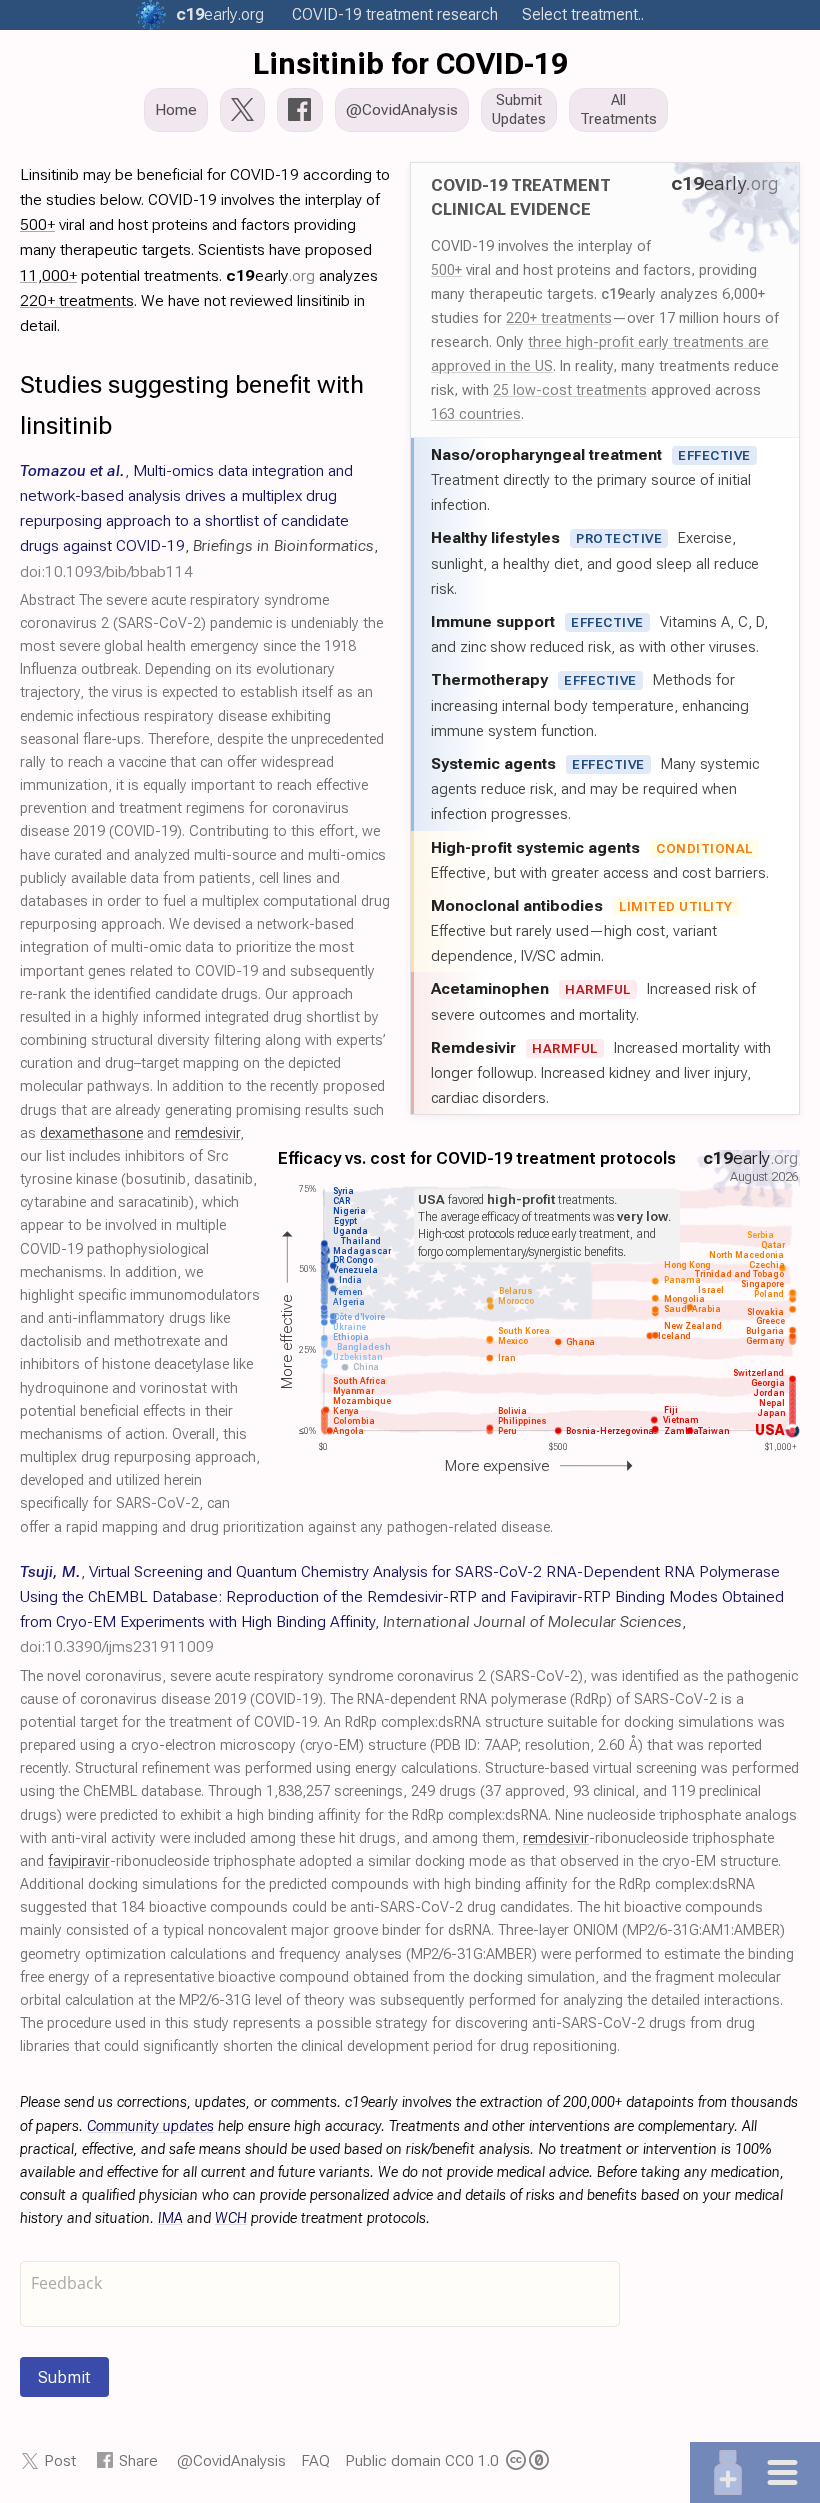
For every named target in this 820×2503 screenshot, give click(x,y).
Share (138, 2460)
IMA (170, 2218)
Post (60, 2460)
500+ (446, 270)
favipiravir (79, 1861)
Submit (64, 2377)
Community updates (150, 2126)
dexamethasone (91, 1133)
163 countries (476, 414)
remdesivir (207, 1133)
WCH (231, 2218)
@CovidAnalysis (231, 2460)
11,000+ (48, 275)
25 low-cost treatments (570, 390)
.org (220, 14)
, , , (199, 521)
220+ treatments (559, 318)
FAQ (315, 2460)
